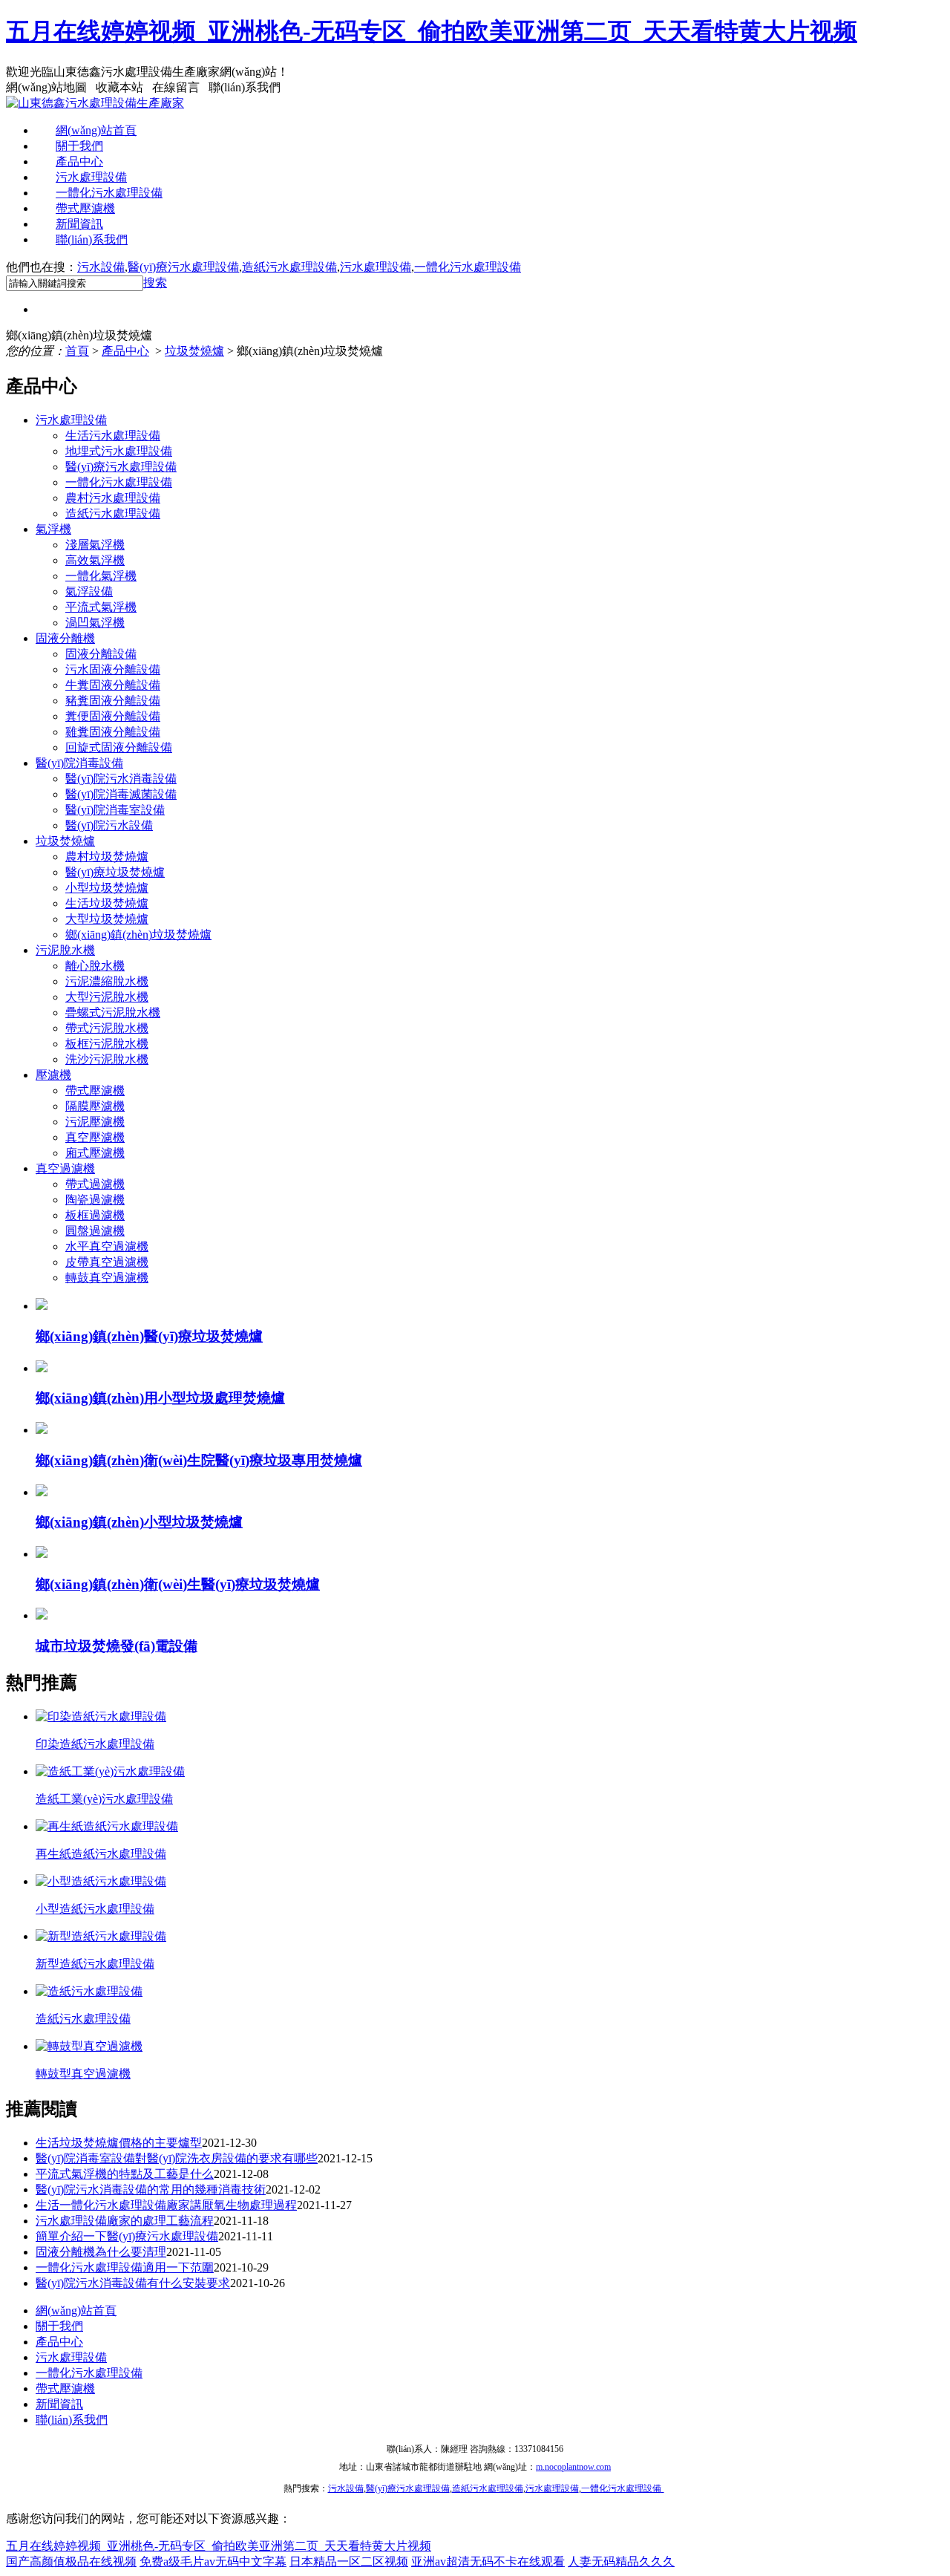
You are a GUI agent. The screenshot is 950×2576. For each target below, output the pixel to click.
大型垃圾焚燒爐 (107, 919)
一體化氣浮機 (101, 576)
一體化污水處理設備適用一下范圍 (125, 2267)
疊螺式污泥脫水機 (113, 1013)
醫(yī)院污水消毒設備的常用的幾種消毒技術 (151, 2189)
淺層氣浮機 (95, 545)
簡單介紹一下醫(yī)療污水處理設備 (127, 2236)
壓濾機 (53, 1075)
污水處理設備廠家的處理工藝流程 (125, 2221)
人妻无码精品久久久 (621, 2562)
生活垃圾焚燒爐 (107, 903)
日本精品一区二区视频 (349, 2562)
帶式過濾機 (95, 1184)
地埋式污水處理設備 (119, 451)
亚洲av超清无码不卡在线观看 (488, 2562)
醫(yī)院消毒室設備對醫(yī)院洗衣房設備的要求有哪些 (177, 2158)
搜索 (155, 283)
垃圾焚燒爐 (194, 351)
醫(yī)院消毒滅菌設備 (121, 794)
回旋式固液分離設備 (119, 747)
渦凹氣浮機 (95, 623)
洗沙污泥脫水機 (107, 1059)
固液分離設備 (101, 654)
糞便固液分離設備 (113, 716)
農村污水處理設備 (113, 498)
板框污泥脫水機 (107, 1044)
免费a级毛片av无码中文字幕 (213, 2562)
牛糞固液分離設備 (113, 685)
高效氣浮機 (95, 560)
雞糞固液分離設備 (113, 732)
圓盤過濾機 (95, 1231)
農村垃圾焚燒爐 (107, 857)
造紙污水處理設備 (289, 267)
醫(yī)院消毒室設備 (115, 810)
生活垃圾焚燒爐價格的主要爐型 (119, 2143)
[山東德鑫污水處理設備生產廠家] (95, 103)
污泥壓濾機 (95, 1122)
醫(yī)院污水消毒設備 (121, 779)
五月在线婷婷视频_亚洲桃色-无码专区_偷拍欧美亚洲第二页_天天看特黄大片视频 (432, 31)
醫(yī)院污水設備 (109, 825)
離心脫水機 (95, 966)
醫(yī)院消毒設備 (79, 763)
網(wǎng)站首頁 (96, 130)
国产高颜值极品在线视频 (71, 2562)
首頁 (77, 351)
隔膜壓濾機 (95, 1106)
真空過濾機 (65, 1168)
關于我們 (79, 146)
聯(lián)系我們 (92, 239)
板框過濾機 (95, 1215)
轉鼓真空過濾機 (107, 1278)
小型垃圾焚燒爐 (107, 888)
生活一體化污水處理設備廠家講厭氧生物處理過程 (166, 2205)
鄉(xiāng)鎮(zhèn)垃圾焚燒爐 (138, 935)
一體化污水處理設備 (109, 193)
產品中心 (79, 162)
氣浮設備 (89, 591)
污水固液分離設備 (113, 669)
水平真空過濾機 (107, 1246)
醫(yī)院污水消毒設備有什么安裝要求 (133, 2283)
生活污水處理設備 (113, 436)
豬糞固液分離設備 (113, 701)
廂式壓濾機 (95, 1153)
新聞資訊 (79, 224)
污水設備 (101, 267)
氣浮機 (53, 529)
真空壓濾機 (95, 1137)
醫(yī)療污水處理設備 (183, 267)
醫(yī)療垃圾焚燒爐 (115, 872)
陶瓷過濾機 (95, 1200)
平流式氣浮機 (101, 607)
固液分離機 (65, 638)
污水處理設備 (91, 177)
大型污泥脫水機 (107, 997)
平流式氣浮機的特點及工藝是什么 (125, 2174)
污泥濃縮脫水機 (107, 981)
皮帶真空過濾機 (107, 1262)
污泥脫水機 (65, 950)
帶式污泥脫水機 (107, 1028)
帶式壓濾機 (85, 208)
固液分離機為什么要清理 (101, 2252)
